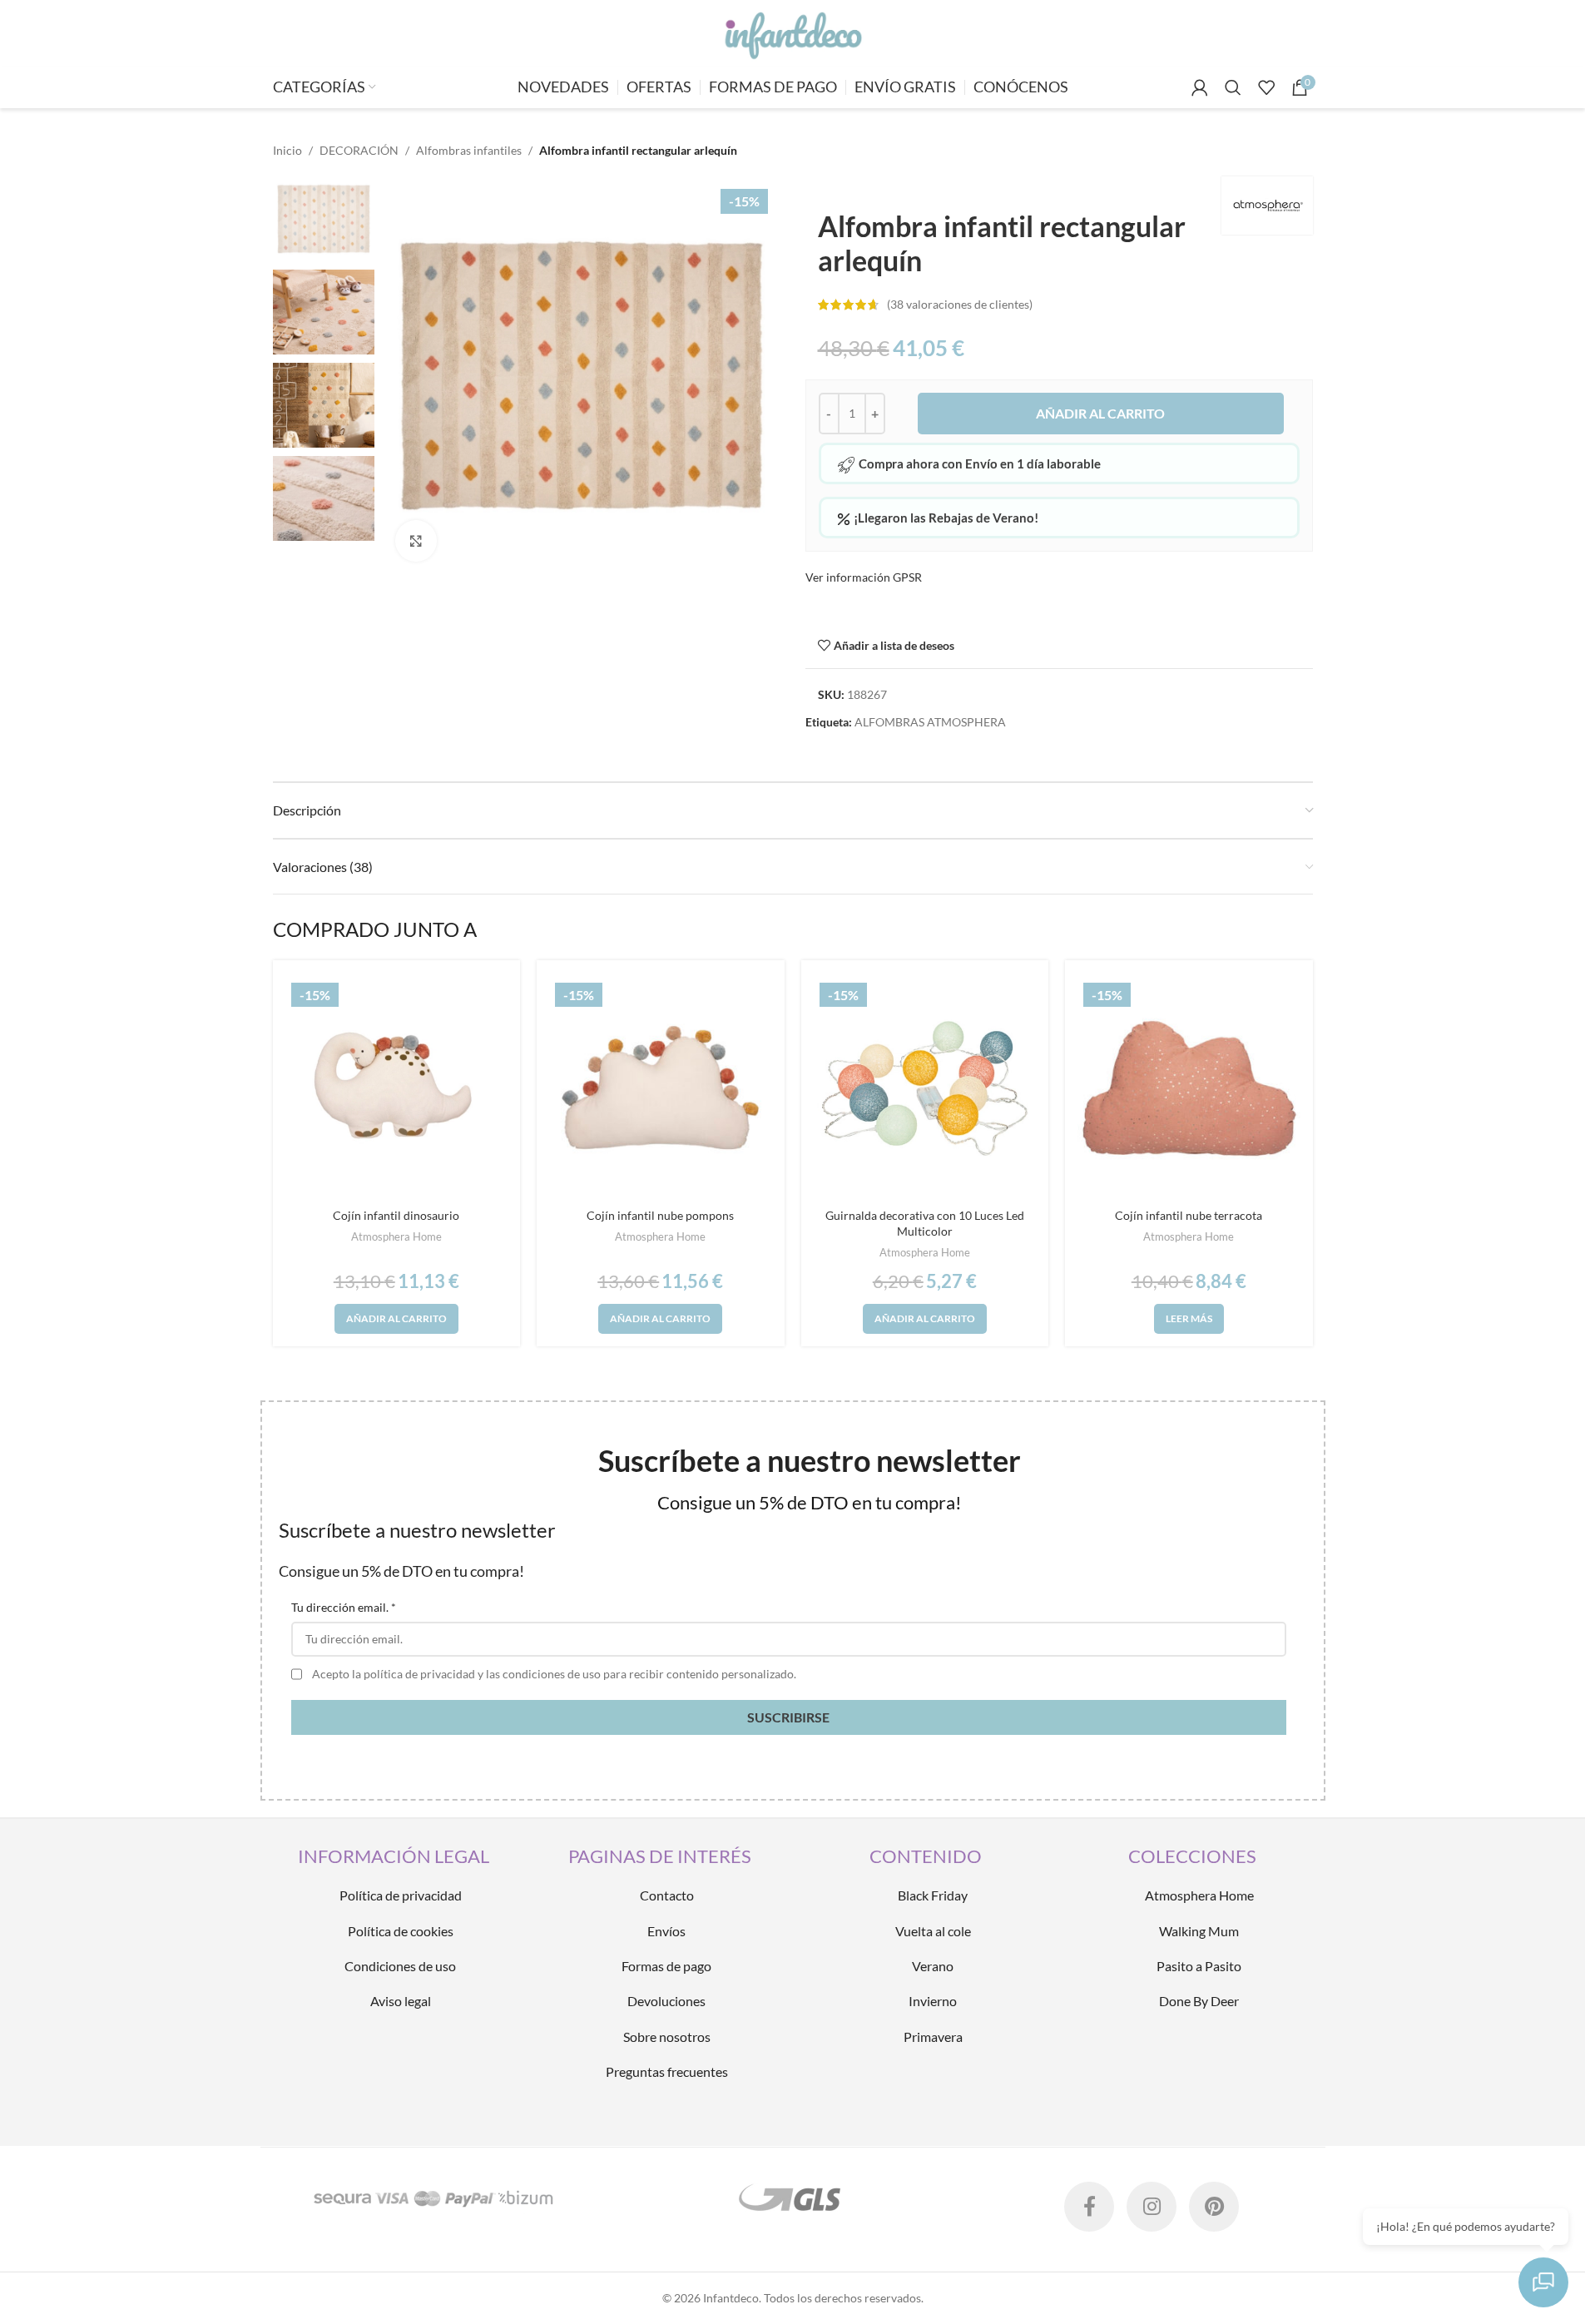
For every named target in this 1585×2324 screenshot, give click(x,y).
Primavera (933, 2037)
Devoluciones (666, 2001)
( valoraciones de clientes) (960, 304)
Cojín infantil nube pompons (660, 1215)
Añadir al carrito (1100, 413)
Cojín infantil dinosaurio (396, 1215)
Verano (933, 1966)
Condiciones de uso (400, 1966)
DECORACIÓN (359, 150)
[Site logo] (792, 32)
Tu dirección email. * (344, 1607)
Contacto (667, 1895)
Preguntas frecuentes (667, 2071)
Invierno (933, 2001)
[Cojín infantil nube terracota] (1189, 1088)
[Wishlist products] (1266, 87)
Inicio (287, 150)
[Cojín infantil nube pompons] (661, 1088)
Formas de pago (666, 1966)
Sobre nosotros (667, 2037)
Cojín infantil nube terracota (1189, 1215)
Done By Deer (1199, 2001)
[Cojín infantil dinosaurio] (397, 1088)
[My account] (1200, 87)
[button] (396, 1319)
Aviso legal (401, 2001)
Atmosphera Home (396, 1236)
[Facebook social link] (1089, 2207)
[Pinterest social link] (1214, 2207)
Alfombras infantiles (469, 150)
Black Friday (933, 1895)
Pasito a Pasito (1199, 1966)
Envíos (666, 1931)
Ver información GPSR (864, 577)
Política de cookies (401, 1931)
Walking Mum (1199, 1931)
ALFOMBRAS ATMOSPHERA (930, 722)
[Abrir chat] (1543, 2282)
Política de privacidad (401, 1895)
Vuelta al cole (933, 1931)
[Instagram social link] (1152, 2207)
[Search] (1233, 87)
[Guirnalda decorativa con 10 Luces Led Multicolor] (925, 1088)
